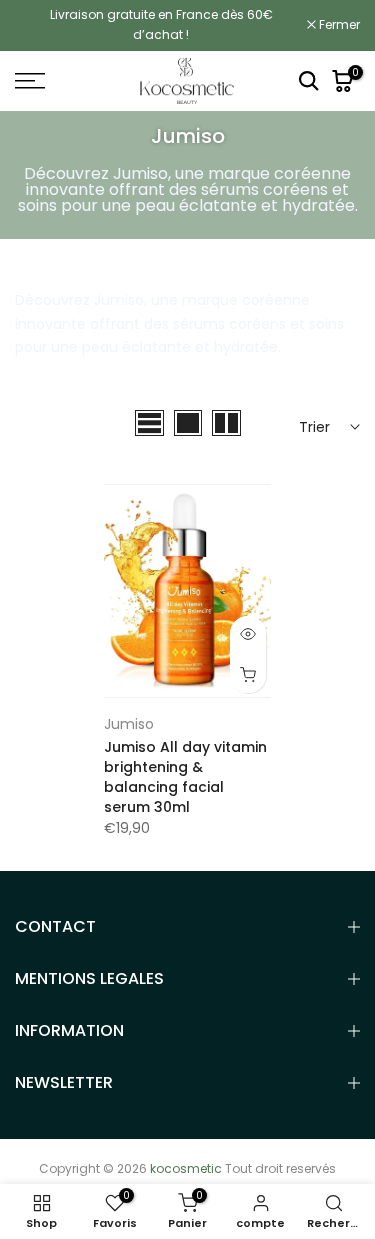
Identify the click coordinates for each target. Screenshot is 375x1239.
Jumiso (129, 724)
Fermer (338, 25)
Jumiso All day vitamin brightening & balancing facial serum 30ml (185, 777)
